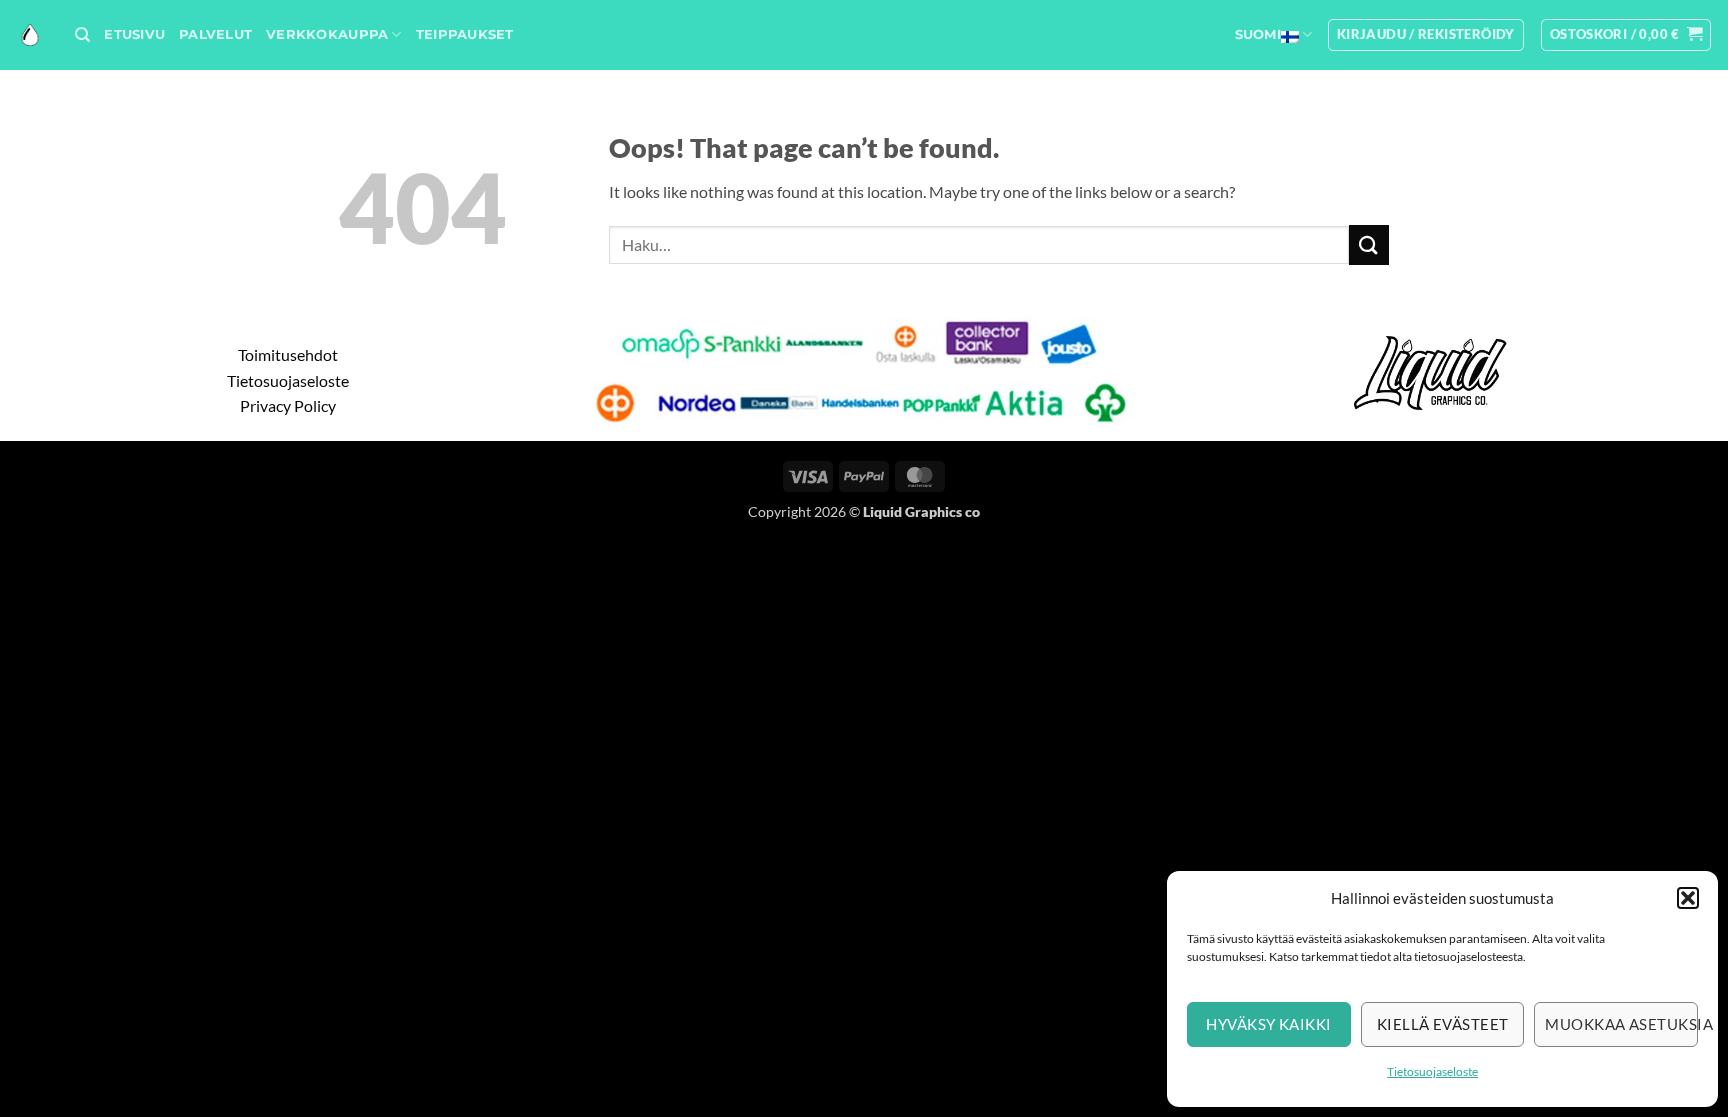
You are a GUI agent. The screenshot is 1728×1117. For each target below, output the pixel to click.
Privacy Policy (288, 405)
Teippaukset (465, 34)
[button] (1688, 898)
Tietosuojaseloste (1432, 1071)
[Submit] (1369, 244)
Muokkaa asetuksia (1621, 1024)
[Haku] (82, 35)
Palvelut (215, 34)
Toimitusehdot (288, 354)
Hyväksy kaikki (1268, 1024)
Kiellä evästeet (1443, 1024)
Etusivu (134, 34)
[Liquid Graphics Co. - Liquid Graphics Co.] (30, 35)
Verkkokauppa (327, 34)
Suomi (1258, 34)
